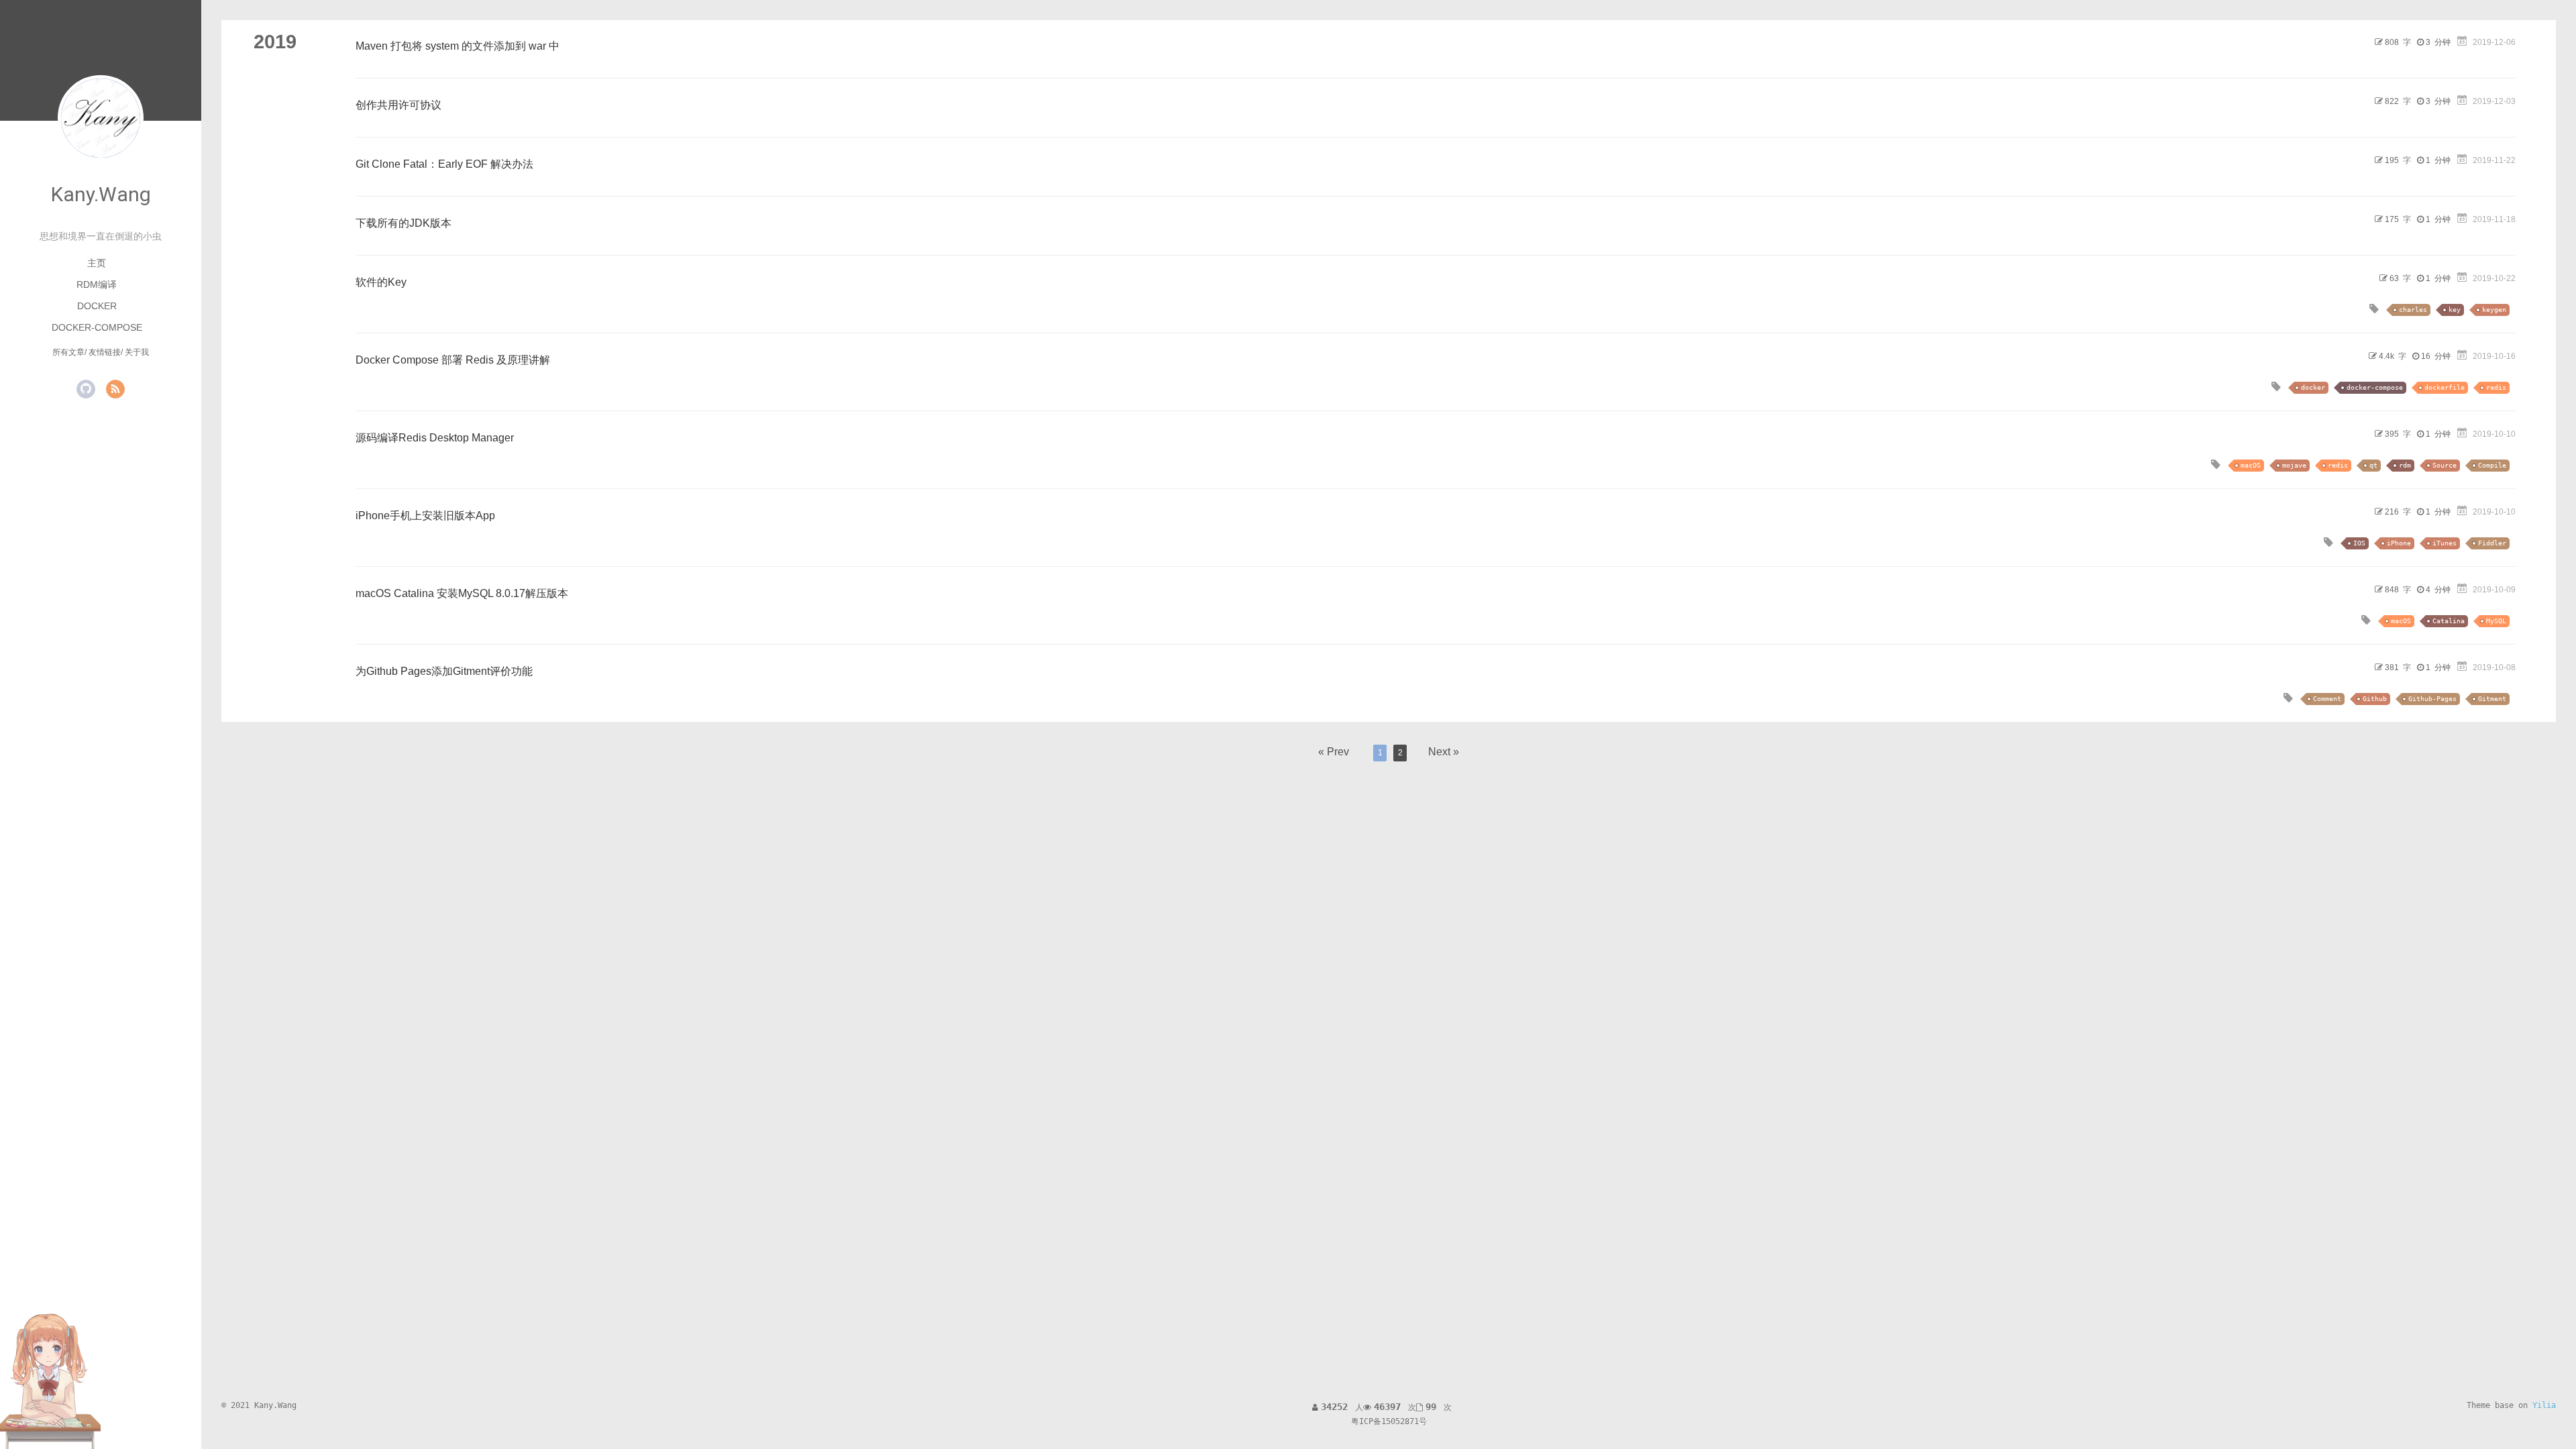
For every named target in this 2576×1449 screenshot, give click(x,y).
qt (2373, 465)
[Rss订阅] (115, 389)
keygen (2494, 310)
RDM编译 (97, 284)
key (2455, 310)
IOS (2359, 543)
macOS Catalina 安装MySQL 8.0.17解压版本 (462, 593)
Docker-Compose (97, 327)
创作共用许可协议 (398, 105)
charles (2413, 310)
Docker (97, 306)
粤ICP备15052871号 (1389, 1421)
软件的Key (381, 282)
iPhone (2399, 543)
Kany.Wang (101, 194)
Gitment (2492, 699)
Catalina (2449, 621)
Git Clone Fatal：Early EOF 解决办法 (444, 164)
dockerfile (2445, 387)
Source (2445, 465)
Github (2375, 699)
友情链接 (105, 352)
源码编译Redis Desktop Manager (435, 438)
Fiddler (2492, 543)
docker (2313, 387)
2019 (275, 42)
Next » (1444, 752)
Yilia (2544, 1405)
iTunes (2445, 543)
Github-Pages (2432, 699)
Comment (2327, 699)
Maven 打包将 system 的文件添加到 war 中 (458, 46)
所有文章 (68, 352)
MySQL (2496, 621)
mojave (2294, 465)
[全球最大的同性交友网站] (86, 389)
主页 (97, 263)
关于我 (137, 352)
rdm (2405, 465)
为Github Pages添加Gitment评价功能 (444, 671)
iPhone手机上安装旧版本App (425, 516)
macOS (2251, 465)
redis (2496, 387)
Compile (2492, 465)
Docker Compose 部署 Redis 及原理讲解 (453, 360)
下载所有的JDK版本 (404, 223)
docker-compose (2375, 387)
